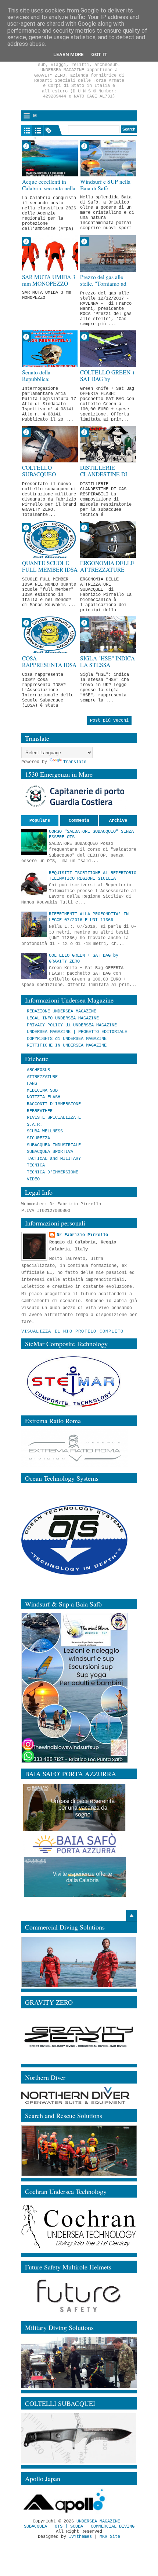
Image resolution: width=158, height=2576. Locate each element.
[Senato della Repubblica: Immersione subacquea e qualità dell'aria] (50, 349)
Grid (27, 131)
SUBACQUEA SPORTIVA (50, 1152)
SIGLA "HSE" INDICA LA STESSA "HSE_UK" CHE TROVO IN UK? (107, 669)
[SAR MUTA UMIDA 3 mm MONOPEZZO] (50, 253)
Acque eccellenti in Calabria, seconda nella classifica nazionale (49, 188)
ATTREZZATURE (42, 1077)
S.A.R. (35, 1125)
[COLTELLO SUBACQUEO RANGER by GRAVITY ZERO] (50, 444)
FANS (32, 1084)
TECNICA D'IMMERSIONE (53, 1172)
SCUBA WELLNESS (45, 1131)
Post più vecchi (109, 721)
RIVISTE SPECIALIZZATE (54, 1118)
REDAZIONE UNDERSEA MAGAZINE (62, 1011)
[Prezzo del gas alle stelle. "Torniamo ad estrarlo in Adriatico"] (108, 253)
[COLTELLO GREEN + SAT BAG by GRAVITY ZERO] (108, 349)
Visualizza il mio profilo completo (73, 1331)
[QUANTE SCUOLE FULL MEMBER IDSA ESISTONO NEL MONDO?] (50, 539)
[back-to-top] (132, 1916)
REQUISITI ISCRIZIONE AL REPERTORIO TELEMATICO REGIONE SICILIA (93, 876)
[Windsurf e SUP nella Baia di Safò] (108, 158)
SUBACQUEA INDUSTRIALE (54, 1145)
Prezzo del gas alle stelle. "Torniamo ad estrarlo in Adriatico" (104, 284)
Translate (75, 762)
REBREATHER (40, 1111)
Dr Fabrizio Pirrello (82, 1235)
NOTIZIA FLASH (44, 1097)
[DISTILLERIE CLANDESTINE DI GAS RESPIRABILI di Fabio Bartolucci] (108, 444)
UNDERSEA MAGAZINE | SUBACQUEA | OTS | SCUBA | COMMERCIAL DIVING (79, 2524)
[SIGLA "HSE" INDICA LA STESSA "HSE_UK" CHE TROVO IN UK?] (108, 635)
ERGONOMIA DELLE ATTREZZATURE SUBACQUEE (107, 570)
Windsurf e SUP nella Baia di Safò (105, 185)
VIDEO (33, 1179)
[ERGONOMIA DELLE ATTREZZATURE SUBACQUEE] (108, 539)
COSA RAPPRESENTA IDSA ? (49, 665)
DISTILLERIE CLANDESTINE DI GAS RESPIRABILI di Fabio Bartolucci (107, 478)
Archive (118, 821)
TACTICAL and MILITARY (54, 1159)
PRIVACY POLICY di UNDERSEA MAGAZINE (72, 1025)
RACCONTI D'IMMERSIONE (54, 1104)
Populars (40, 821)
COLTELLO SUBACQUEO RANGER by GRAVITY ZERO (42, 478)
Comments (79, 821)
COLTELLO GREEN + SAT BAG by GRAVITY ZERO (108, 379)
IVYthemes (80, 2537)
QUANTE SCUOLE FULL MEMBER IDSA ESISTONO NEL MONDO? (50, 573)
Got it (99, 54)
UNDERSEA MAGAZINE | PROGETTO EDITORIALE (77, 1032)
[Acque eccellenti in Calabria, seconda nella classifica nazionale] (50, 158)
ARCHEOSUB (38, 1070)
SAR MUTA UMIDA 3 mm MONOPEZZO (49, 280)
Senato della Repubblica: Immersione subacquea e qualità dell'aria (49, 383)
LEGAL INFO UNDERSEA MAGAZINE (63, 1018)
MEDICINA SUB (42, 1091)
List (38, 131)
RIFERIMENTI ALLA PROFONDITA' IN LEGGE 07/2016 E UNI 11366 (89, 917)
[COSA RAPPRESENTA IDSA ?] (50, 635)
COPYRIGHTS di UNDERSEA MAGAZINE (67, 1039)
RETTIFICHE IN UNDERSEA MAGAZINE (67, 1045)
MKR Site (110, 2537)
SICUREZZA (38, 1138)
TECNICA (36, 1165)
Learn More (69, 54)
